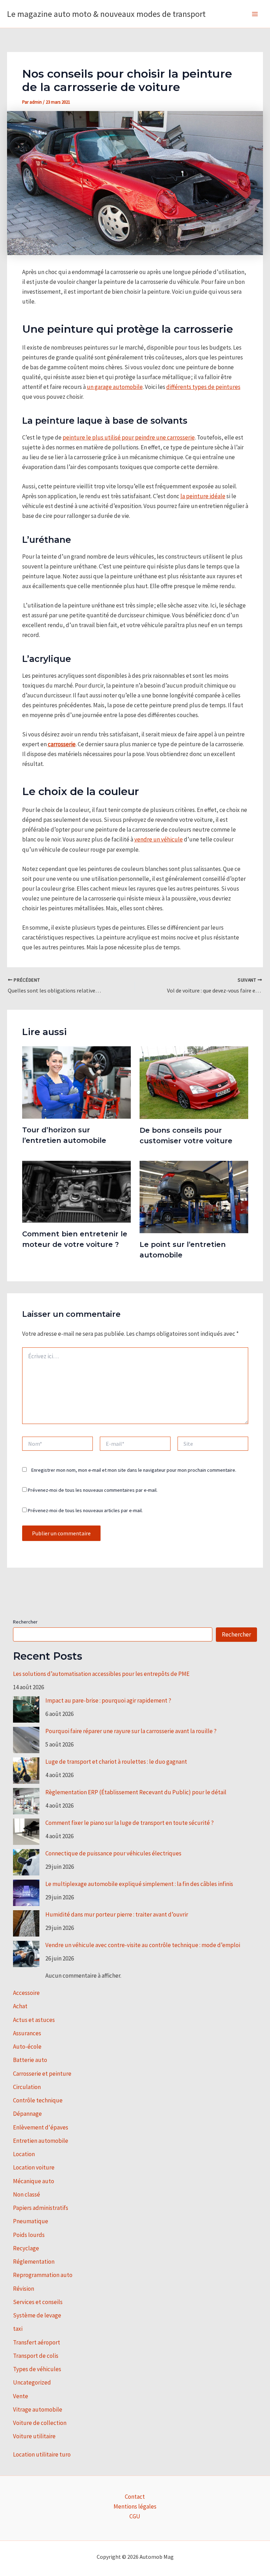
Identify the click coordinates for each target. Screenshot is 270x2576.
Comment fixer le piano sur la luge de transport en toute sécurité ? (130, 1823)
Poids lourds (29, 2235)
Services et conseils (38, 2302)
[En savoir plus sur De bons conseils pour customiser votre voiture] (194, 1082)
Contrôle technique (38, 2100)
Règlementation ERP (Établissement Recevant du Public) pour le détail (136, 1792)
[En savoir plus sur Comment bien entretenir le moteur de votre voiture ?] (76, 1191)
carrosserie (62, 744)
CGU (135, 2516)
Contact (135, 2497)
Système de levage (37, 2315)
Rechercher (25, 1622)
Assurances (27, 2033)
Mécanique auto (34, 2181)
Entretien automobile (41, 2141)
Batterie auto (30, 2060)
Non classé (27, 2194)
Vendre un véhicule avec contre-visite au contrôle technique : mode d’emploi (143, 1945)
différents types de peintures (203, 387)
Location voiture (34, 2167)
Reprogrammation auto (43, 2275)
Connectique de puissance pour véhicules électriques (113, 1853)
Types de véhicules (37, 2369)
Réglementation (34, 2262)
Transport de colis (36, 2356)
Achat (20, 2006)
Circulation (27, 2087)
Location (24, 2154)
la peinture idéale (203, 496)
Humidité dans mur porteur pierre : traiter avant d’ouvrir (117, 1914)
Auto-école (27, 2047)
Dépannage (27, 2114)
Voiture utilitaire (34, 2436)
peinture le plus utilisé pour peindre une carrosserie (129, 437)
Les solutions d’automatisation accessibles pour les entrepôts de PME (101, 1674)
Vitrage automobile (38, 2409)
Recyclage (26, 2248)
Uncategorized (32, 2382)
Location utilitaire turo (42, 2454)
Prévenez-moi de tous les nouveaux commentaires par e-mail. (93, 1490)
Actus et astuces (34, 2020)
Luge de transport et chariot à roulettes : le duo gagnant (116, 1762)
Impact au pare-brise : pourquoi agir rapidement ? (108, 1700)
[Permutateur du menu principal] (255, 14)
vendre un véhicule (159, 839)
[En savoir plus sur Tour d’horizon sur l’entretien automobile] (76, 1082)
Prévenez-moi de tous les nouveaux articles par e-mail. (85, 1510)
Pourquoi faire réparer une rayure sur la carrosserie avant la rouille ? (131, 1731)
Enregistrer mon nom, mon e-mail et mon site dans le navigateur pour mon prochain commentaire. (134, 1470)
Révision (24, 2289)
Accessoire (26, 1993)
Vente (21, 2396)
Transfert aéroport (37, 2342)
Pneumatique (31, 2221)
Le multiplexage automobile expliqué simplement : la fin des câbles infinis (139, 1884)
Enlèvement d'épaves (41, 2127)
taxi (18, 2329)
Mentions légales (135, 2506)
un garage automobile (115, 387)
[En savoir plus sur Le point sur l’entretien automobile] (194, 1196)
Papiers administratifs (41, 2208)
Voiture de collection (40, 2423)
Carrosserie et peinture (42, 2074)
